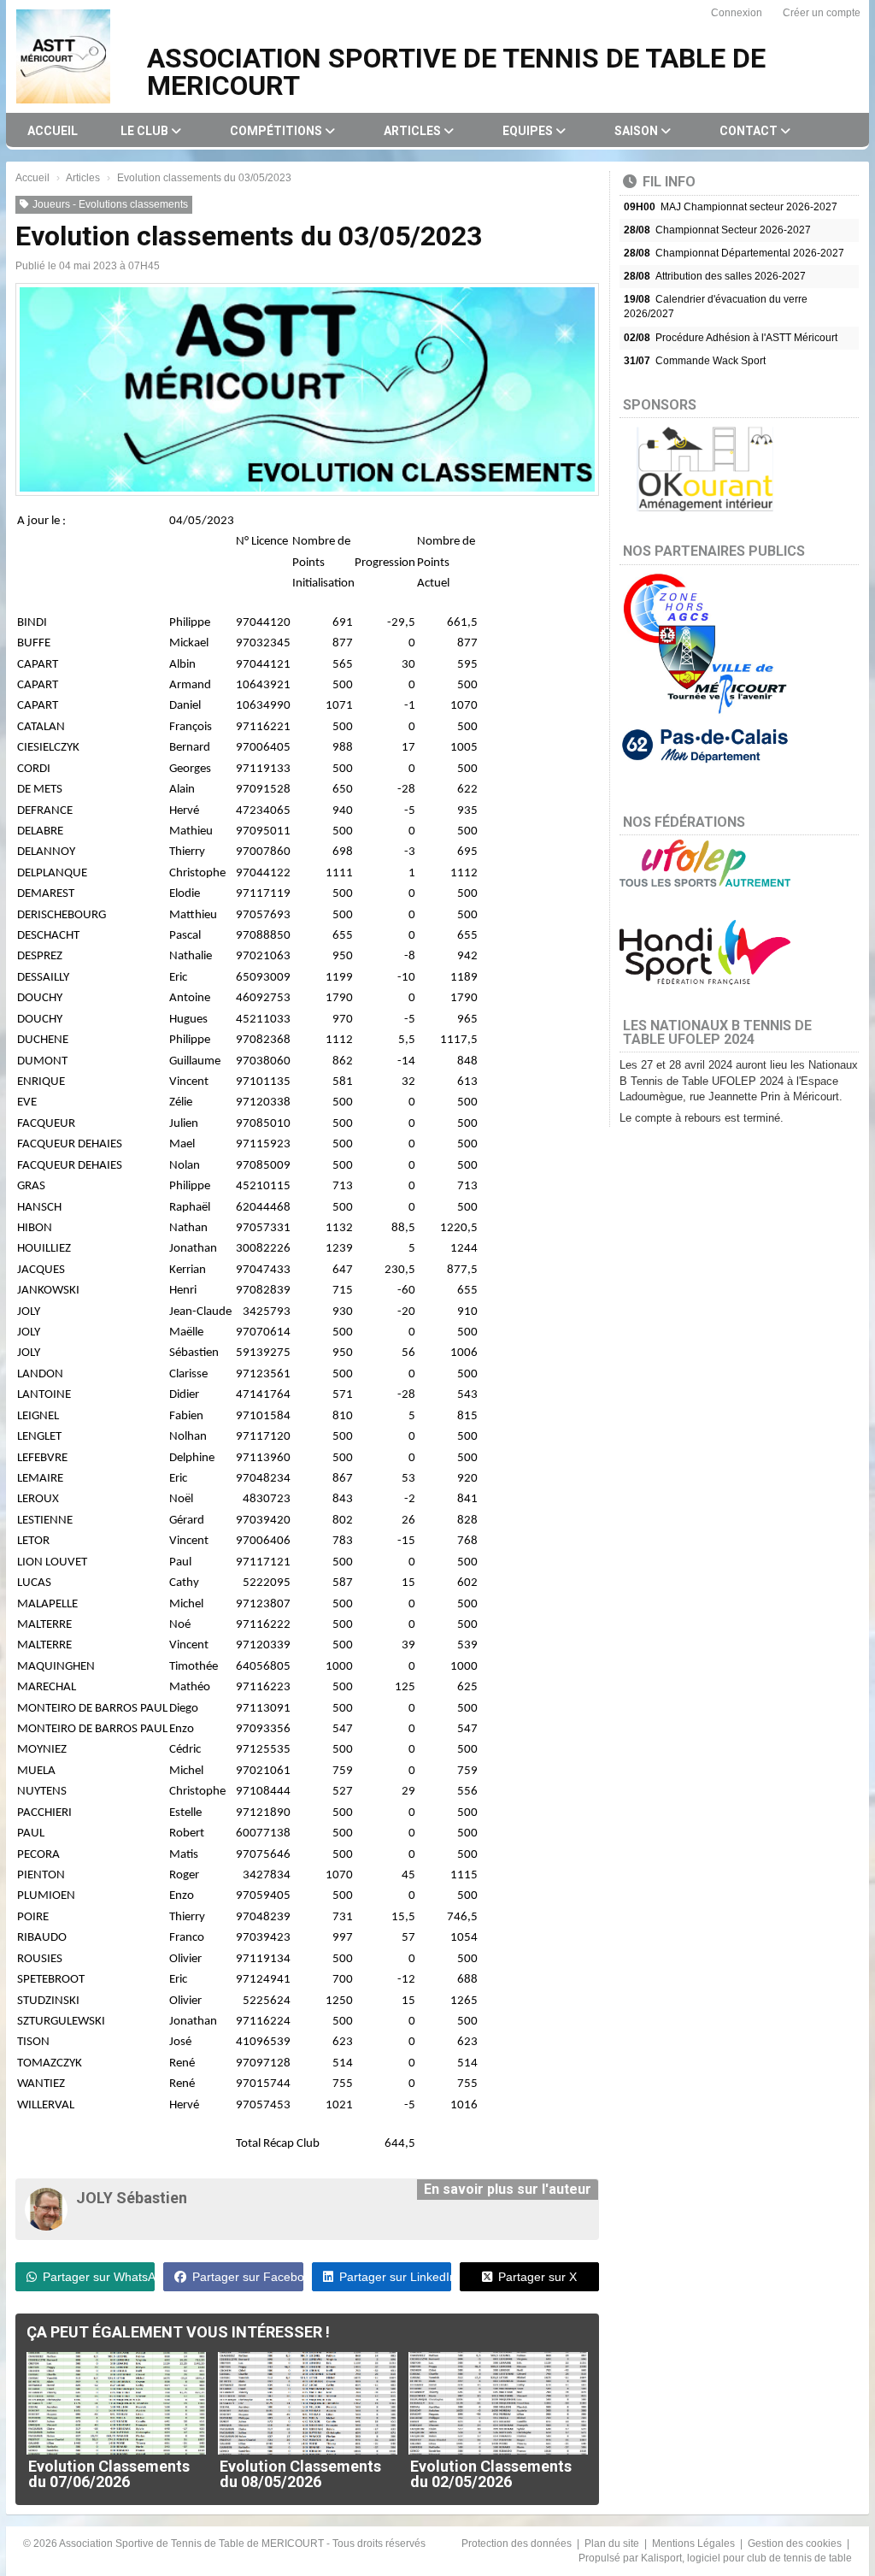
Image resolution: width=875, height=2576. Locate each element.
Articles (414, 131)
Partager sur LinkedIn (395, 2277)
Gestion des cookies (796, 2544)
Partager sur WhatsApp (99, 2277)
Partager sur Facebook (247, 2277)
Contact (750, 131)
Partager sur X (537, 2277)
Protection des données (518, 2544)
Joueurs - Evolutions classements (110, 204)
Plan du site (613, 2544)
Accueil (53, 131)
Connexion (737, 13)
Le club (146, 131)
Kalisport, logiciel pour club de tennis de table (746, 2558)
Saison (637, 131)
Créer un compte (822, 13)
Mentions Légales (695, 2544)
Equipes (529, 131)
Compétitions (277, 131)
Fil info (669, 182)
